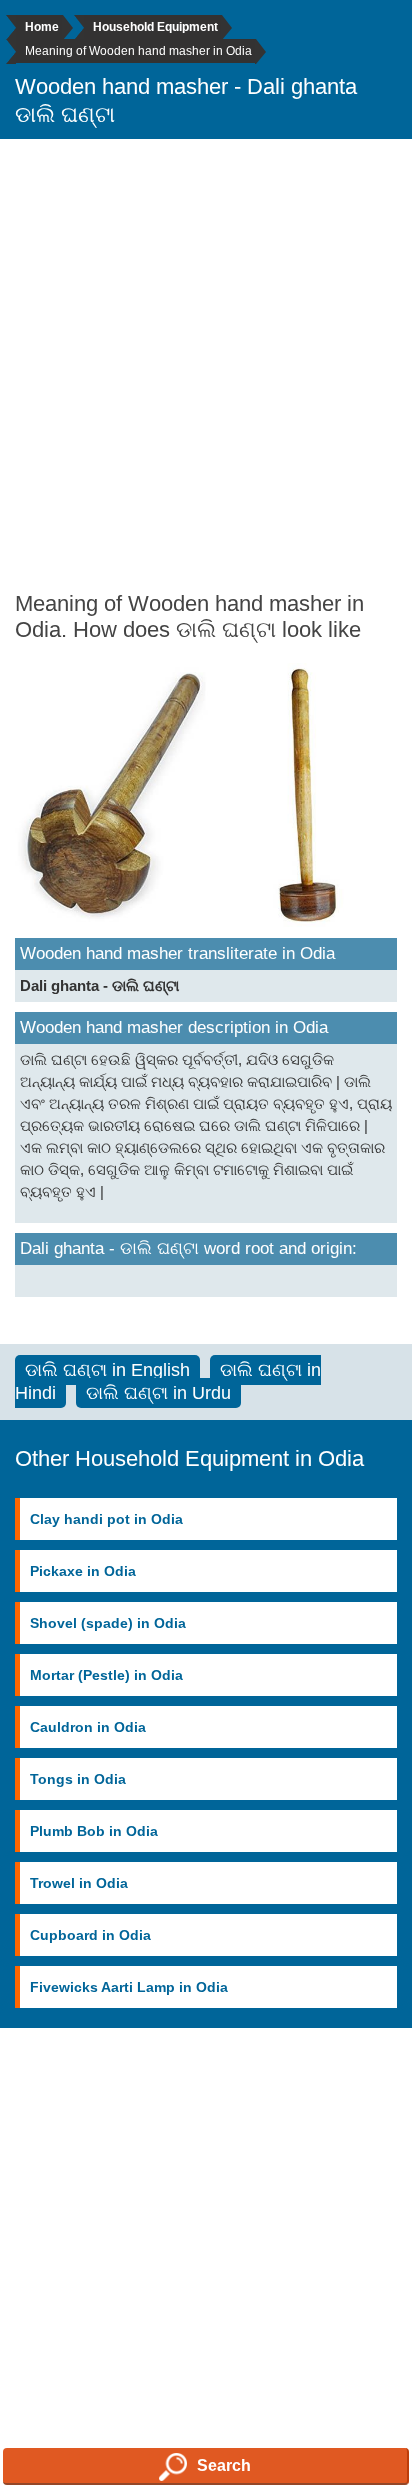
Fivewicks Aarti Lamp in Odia (129, 1987)
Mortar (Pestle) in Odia (106, 1675)
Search (224, 2465)
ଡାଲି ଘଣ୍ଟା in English (107, 1370)
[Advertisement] (206, 365)
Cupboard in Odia (90, 1935)
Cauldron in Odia (88, 1727)
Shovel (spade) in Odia (108, 1623)
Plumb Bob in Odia (94, 1831)
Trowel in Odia (79, 1883)
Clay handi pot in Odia (106, 1519)
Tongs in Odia (78, 1779)
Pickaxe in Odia (83, 1571)
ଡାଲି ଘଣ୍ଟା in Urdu (158, 1393)
